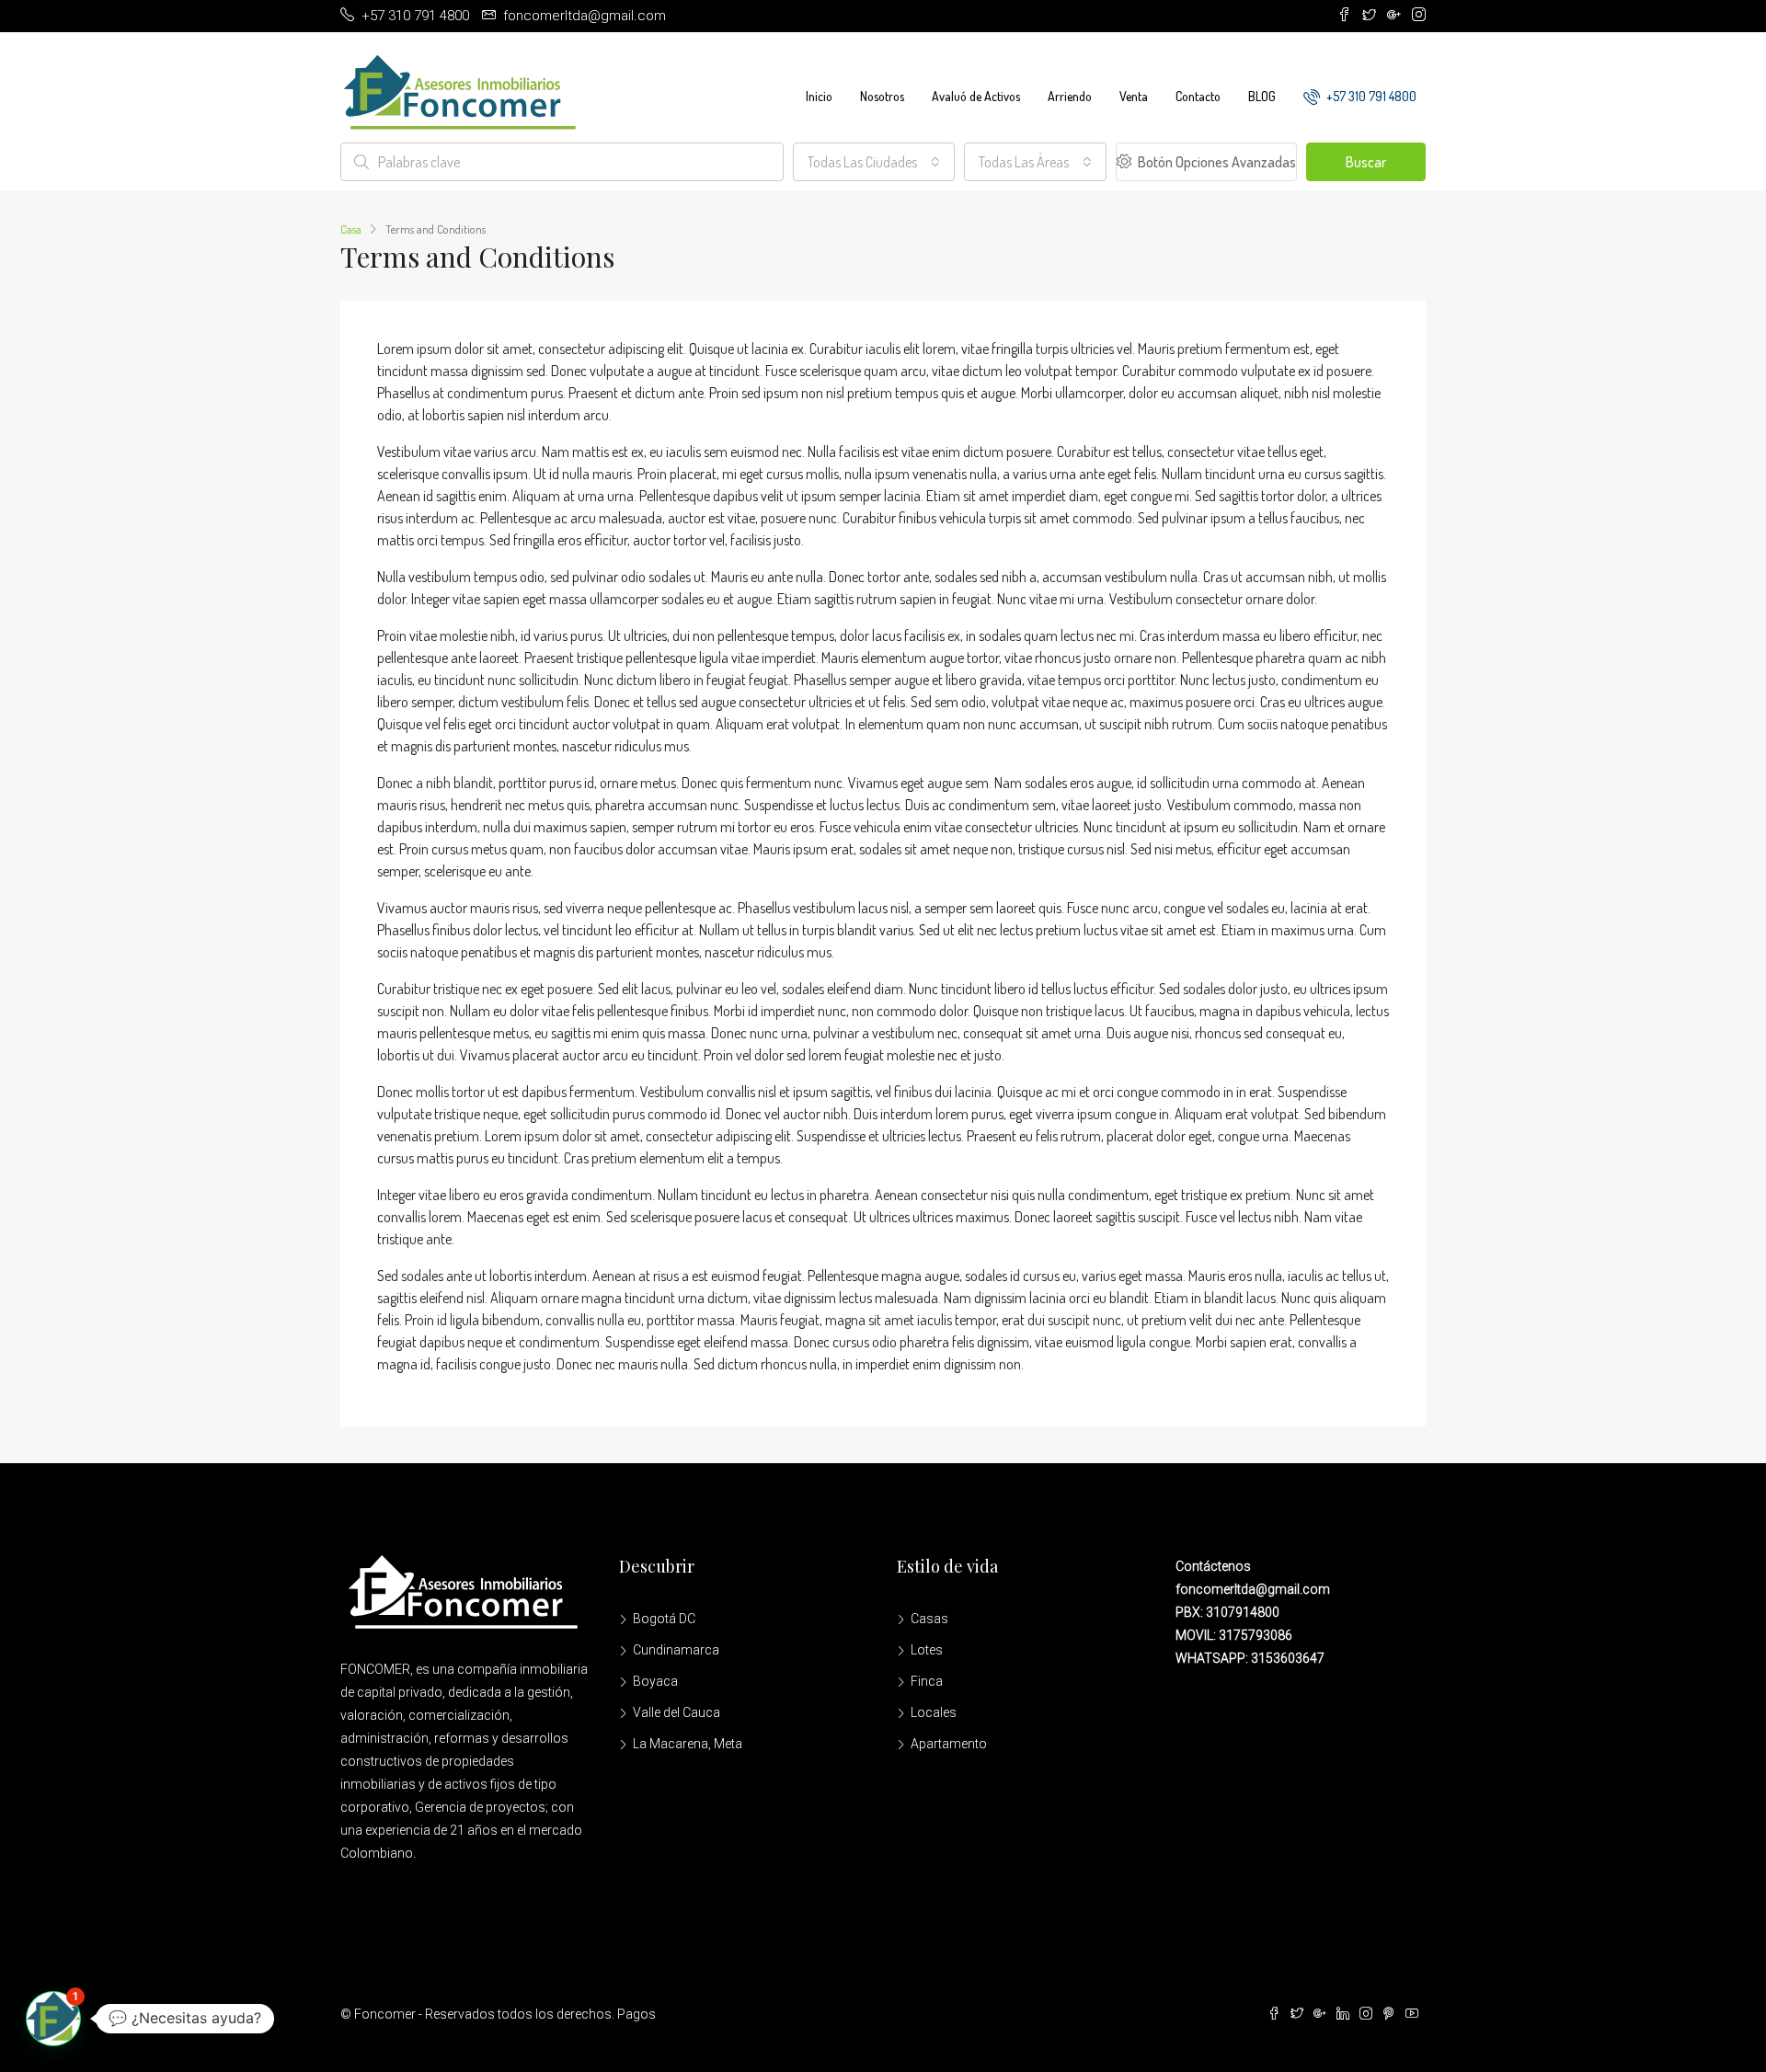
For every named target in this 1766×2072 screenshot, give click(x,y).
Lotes (927, 1650)
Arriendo (1070, 96)
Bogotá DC (664, 1619)
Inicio (819, 96)
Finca (927, 1681)
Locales (934, 1712)
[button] (53, 2019)
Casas (929, 1619)
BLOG (1262, 96)
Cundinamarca (676, 1650)
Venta (1134, 96)
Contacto (1198, 96)
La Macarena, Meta (688, 1744)
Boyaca (655, 1681)
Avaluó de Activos (976, 96)
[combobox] (874, 162)
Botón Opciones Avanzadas (1216, 162)
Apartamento (949, 1744)
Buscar (1366, 162)
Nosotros (882, 96)
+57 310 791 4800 (1370, 96)
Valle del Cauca (677, 1712)
